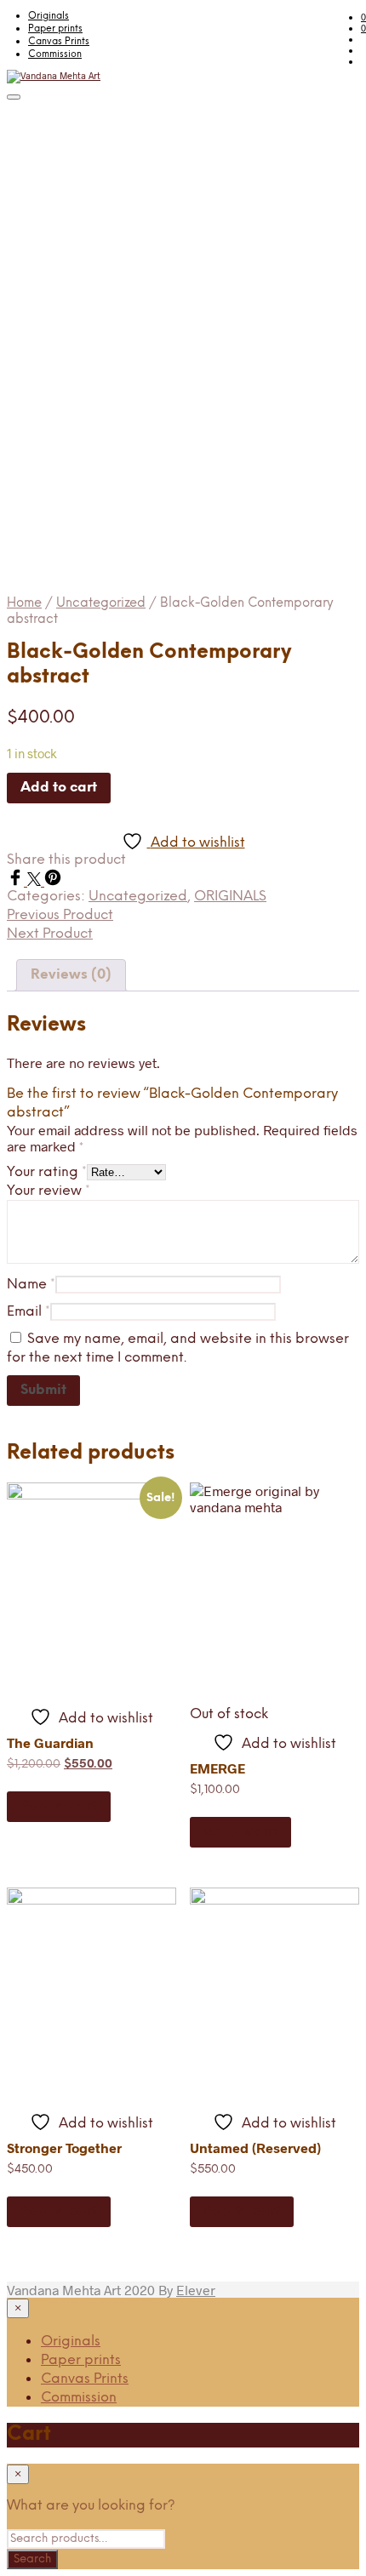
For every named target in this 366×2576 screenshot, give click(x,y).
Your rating (47, 1172)
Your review (49, 1191)
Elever (196, 2290)
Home (24, 603)
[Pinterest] (53, 880)
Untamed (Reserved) (255, 2148)
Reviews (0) (71, 975)
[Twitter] (36, 880)
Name (31, 1285)
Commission (55, 54)
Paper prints (55, 29)
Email (29, 1312)
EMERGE (217, 1768)
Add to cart (59, 1806)
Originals (49, 16)
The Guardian (50, 1742)
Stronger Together (64, 2148)
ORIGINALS (230, 897)
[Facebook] (17, 880)
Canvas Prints (59, 42)
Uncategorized (101, 603)
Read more (240, 1832)
